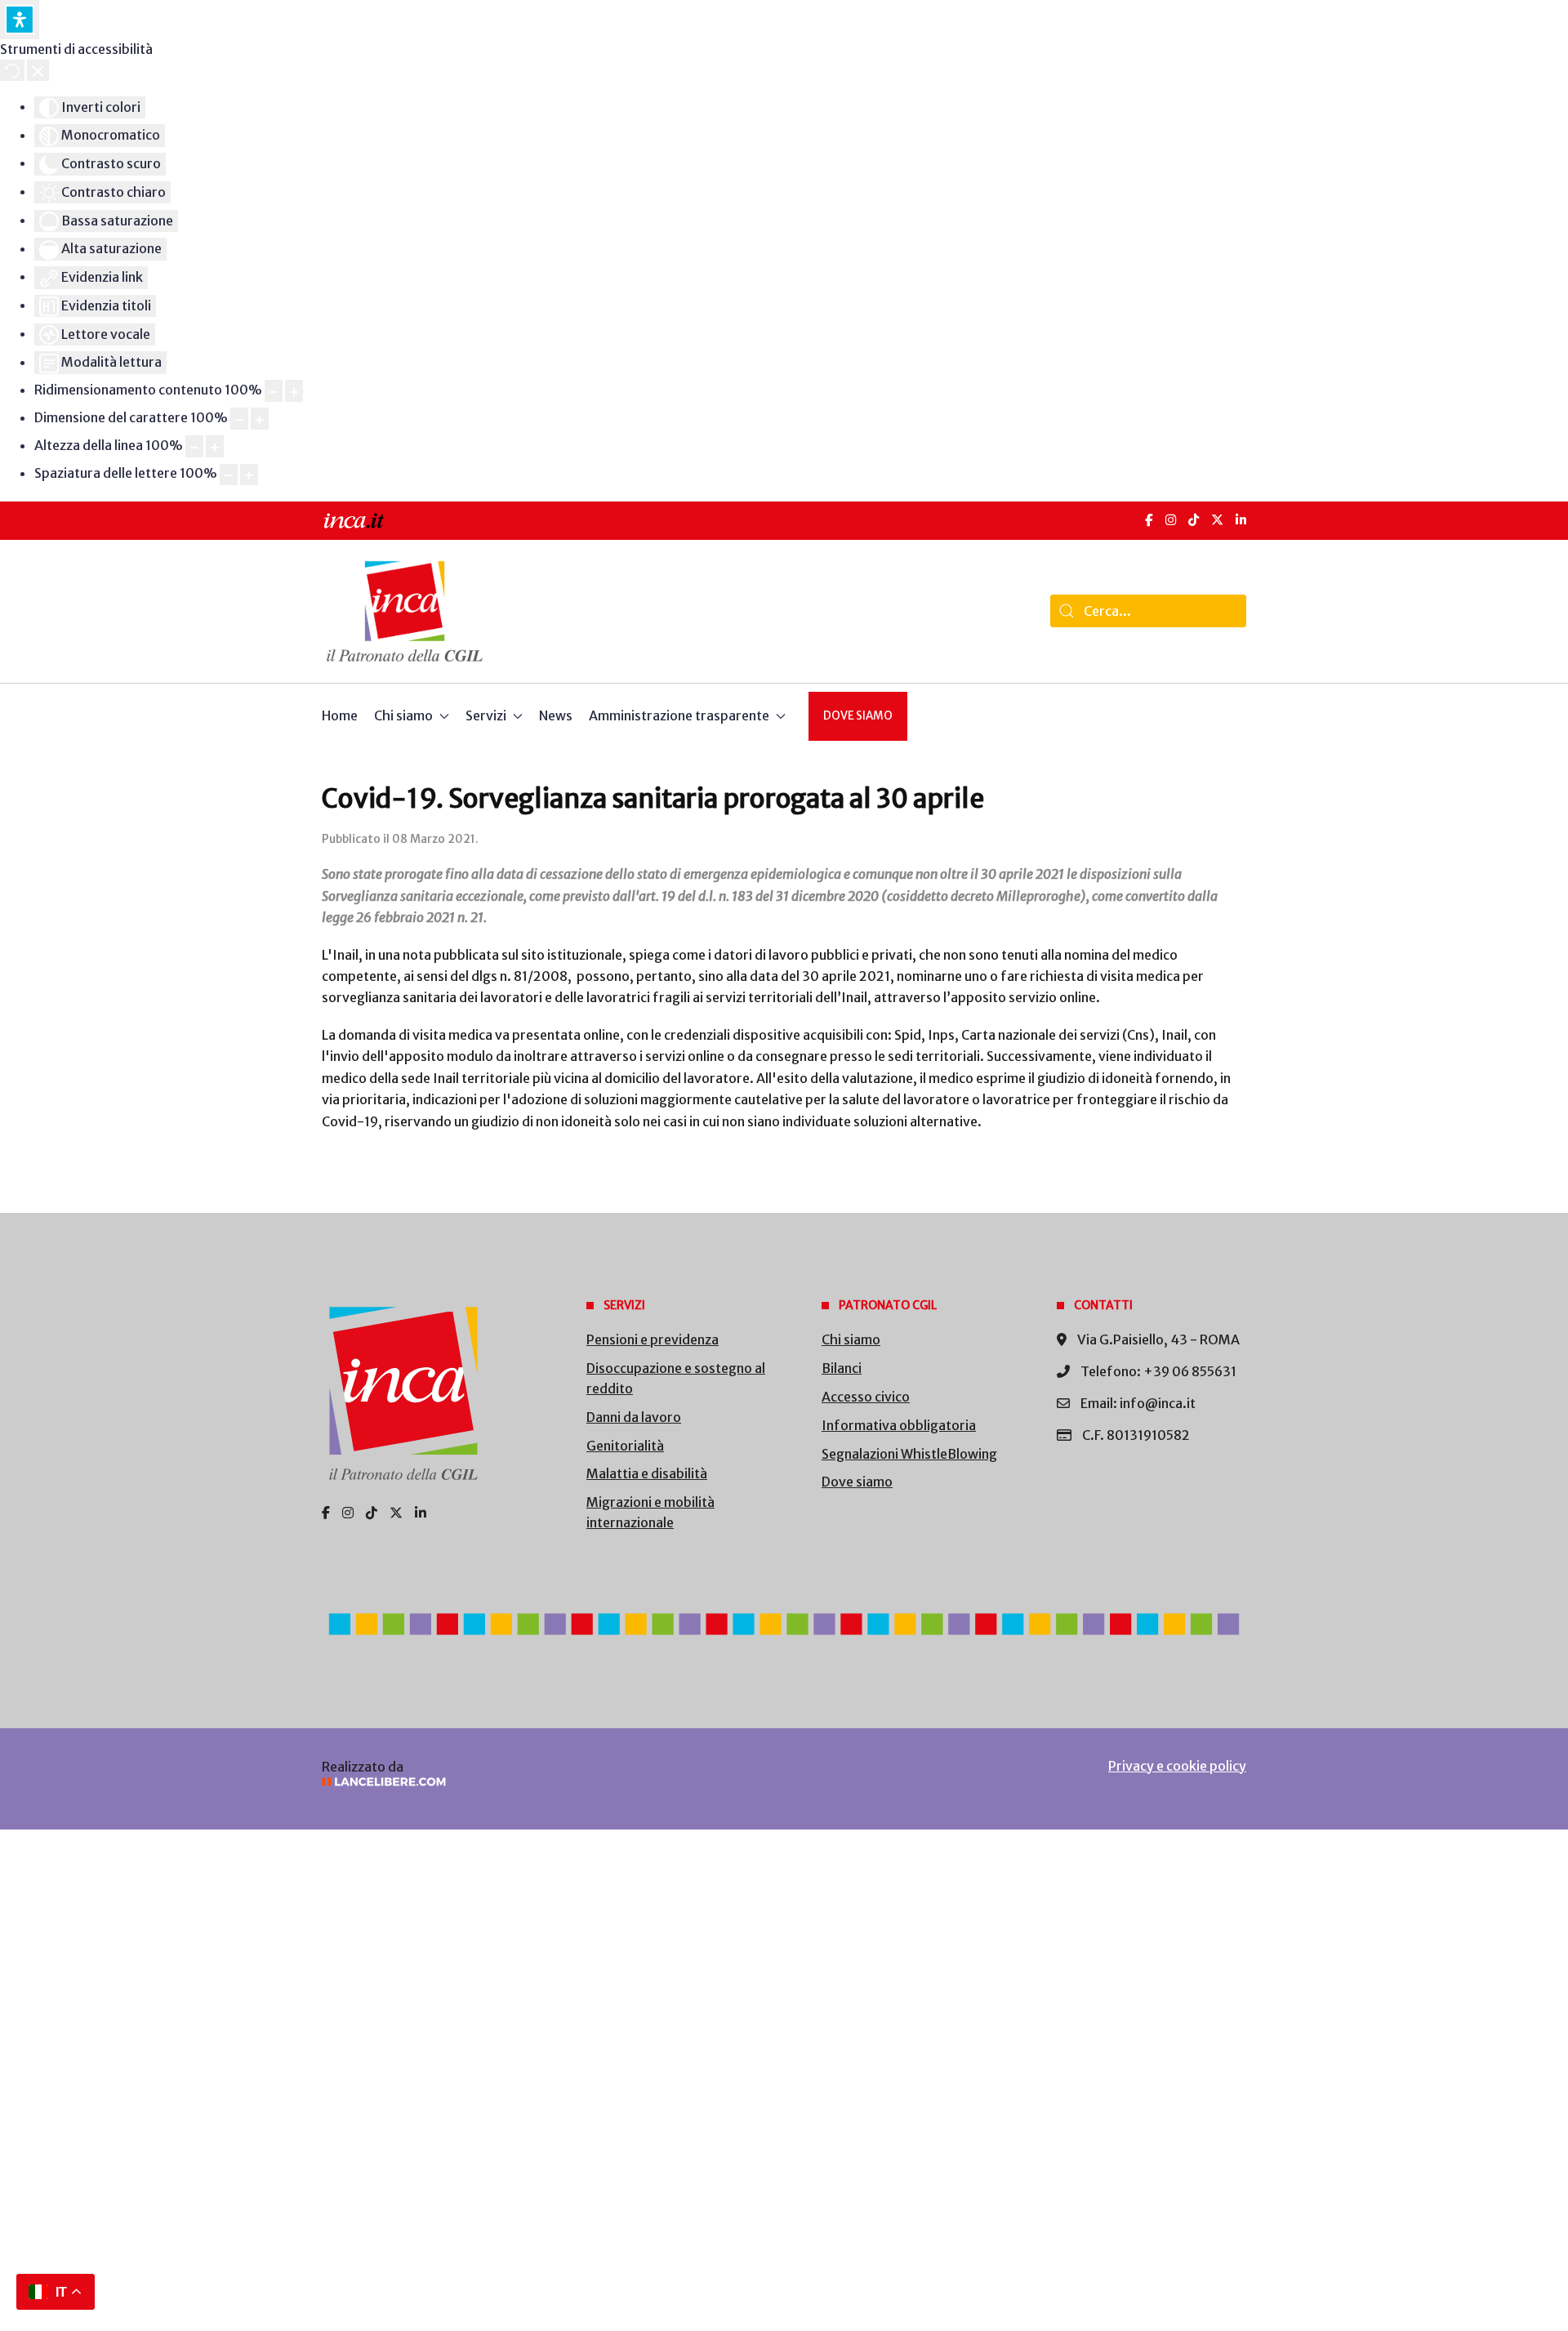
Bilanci (842, 1368)
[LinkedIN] (1241, 520)
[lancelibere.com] (539, 1782)
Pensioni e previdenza (653, 1339)
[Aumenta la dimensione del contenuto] (294, 391)
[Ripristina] (12, 70)
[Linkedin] (421, 1513)
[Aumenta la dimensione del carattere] (260, 419)
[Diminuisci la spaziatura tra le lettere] (229, 475)
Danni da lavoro (634, 1417)
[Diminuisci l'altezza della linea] (194, 446)
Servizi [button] (486, 715)
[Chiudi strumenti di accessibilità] (38, 70)
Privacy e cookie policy (1177, 1766)
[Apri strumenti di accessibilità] (20, 20)
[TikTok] (1194, 520)
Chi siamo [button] (403, 715)
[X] (1217, 520)
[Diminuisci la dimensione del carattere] (239, 419)
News (556, 715)
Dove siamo (858, 716)
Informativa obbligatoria (899, 1425)
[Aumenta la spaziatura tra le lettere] (249, 475)
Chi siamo (851, 1339)
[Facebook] (1149, 520)
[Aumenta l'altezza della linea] (215, 446)
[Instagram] (1171, 520)
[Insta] (348, 1513)
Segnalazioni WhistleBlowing (909, 1454)
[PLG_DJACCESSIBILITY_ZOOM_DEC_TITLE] (274, 391)
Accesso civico (866, 1397)
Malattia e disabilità (647, 1473)
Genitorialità (625, 1446)
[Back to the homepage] (405, 611)
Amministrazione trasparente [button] (679, 715)
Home (340, 715)
